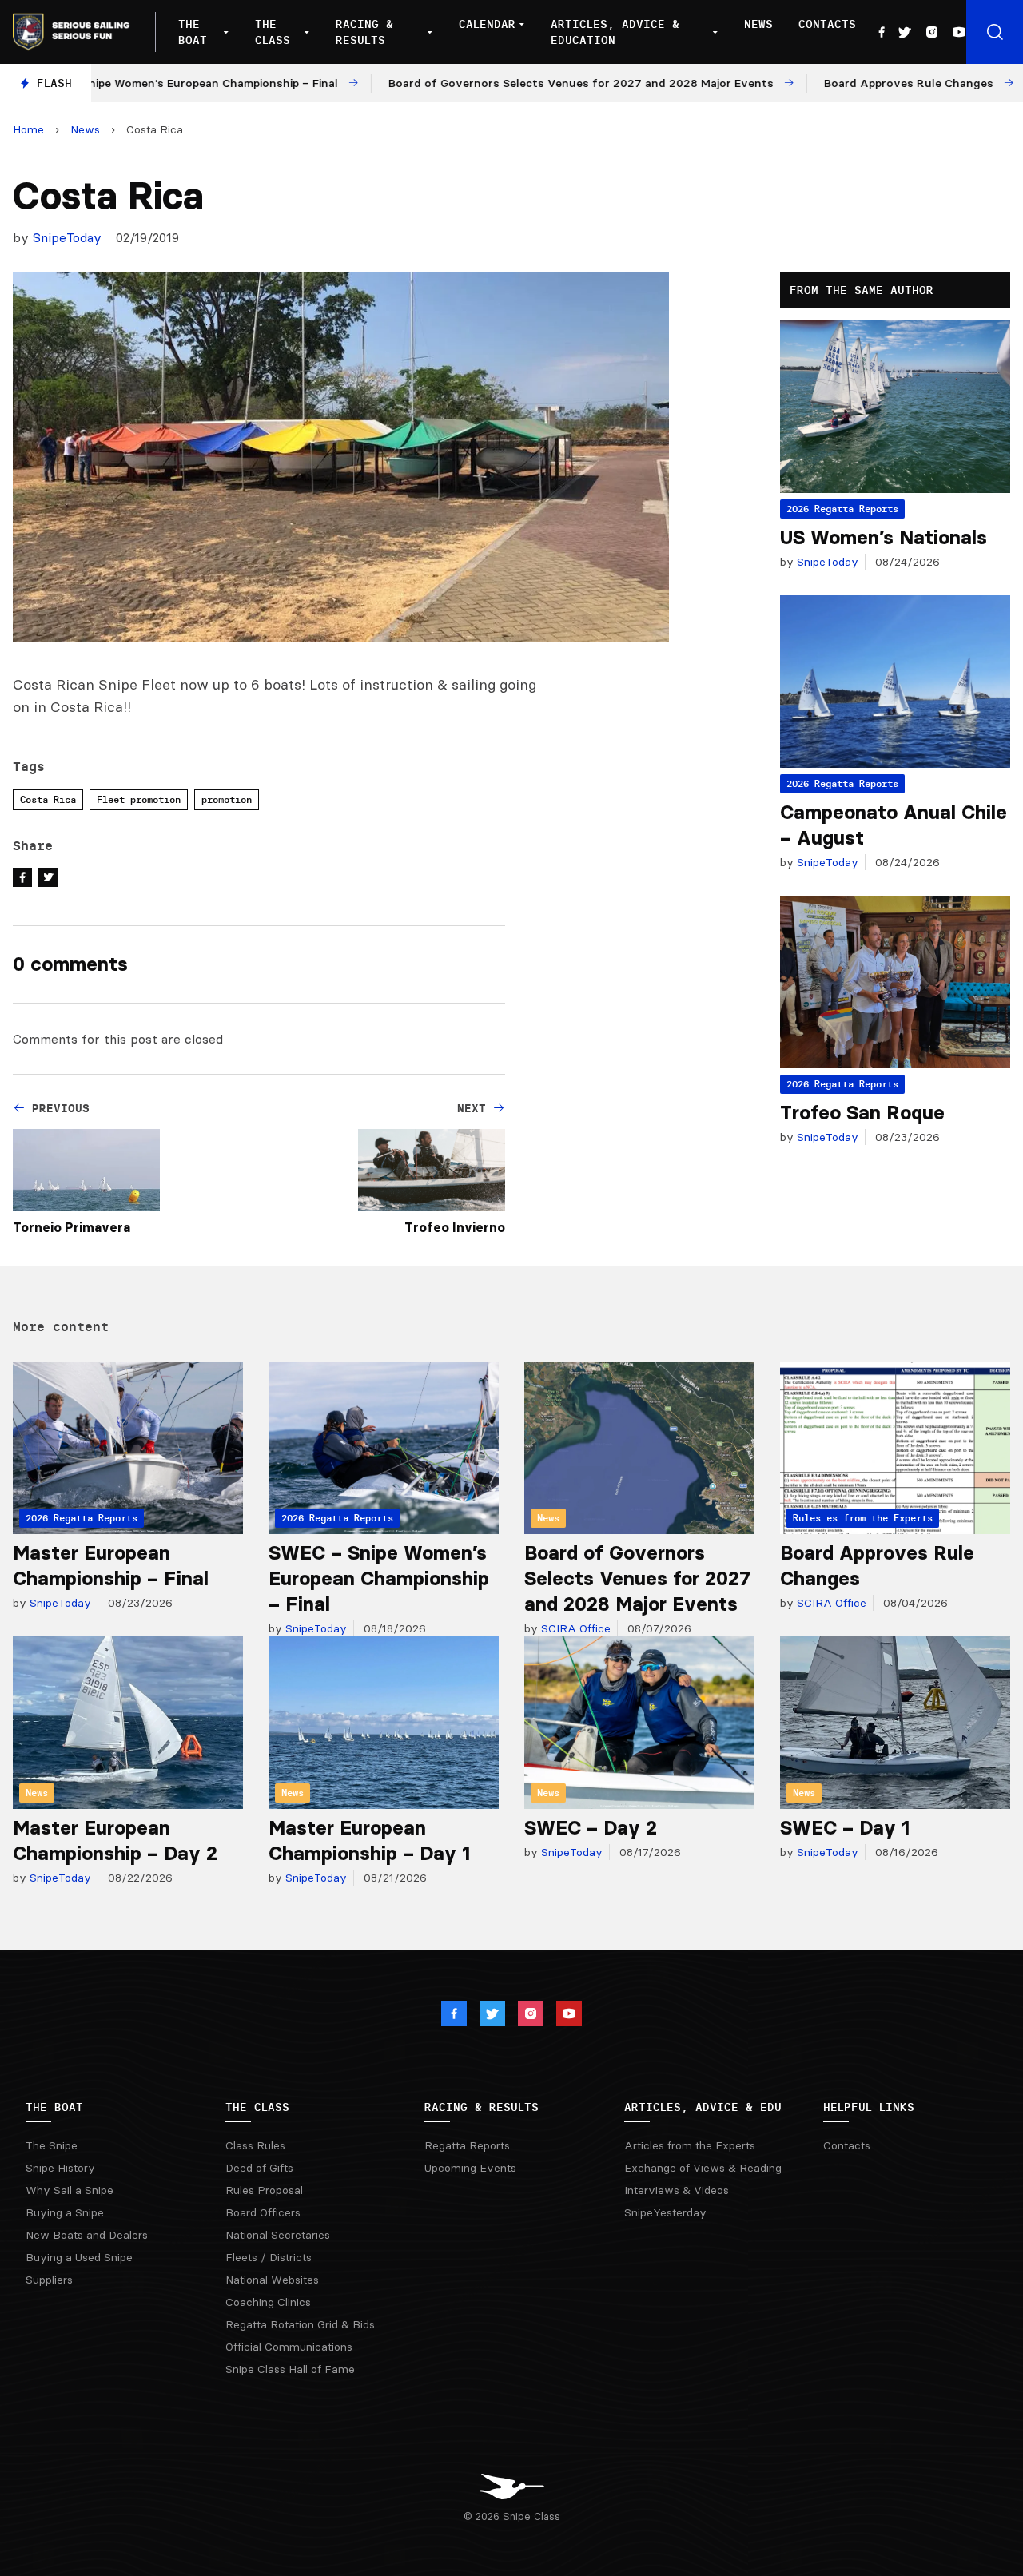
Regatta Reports (467, 2145)
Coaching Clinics (268, 2302)
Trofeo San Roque (862, 1113)
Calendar (487, 24)
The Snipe (52, 2145)
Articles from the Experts (690, 2145)
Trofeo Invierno (455, 1227)
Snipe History (60, 2168)
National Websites (272, 2280)
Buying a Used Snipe (79, 2257)
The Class (273, 32)
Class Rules (255, 2145)
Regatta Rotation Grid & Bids (300, 2324)
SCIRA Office (574, 1628)
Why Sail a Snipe (70, 2190)
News (758, 24)
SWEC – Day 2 (591, 1828)
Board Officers (263, 2212)
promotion (227, 799)
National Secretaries (278, 2235)
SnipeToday (67, 237)
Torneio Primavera (72, 1227)
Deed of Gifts (259, 2168)
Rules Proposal (264, 2190)
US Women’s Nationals (884, 537)
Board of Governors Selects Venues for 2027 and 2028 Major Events (637, 1578)
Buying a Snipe (65, 2212)
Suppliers (49, 2280)
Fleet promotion (139, 799)
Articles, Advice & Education (615, 32)
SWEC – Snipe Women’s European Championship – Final (379, 1578)
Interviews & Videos (677, 2190)
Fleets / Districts (269, 2257)
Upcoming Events (470, 2168)
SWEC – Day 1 (845, 1828)
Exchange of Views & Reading (703, 2168)
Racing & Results (364, 32)
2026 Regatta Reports (842, 509)
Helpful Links (869, 2107)
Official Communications (289, 2347)
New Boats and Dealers (87, 2235)
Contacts (827, 24)
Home (28, 129)
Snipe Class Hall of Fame (290, 2369)
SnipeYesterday (665, 2212)
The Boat (193, 32)
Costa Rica (48, 799)
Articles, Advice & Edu (703, 2107)
